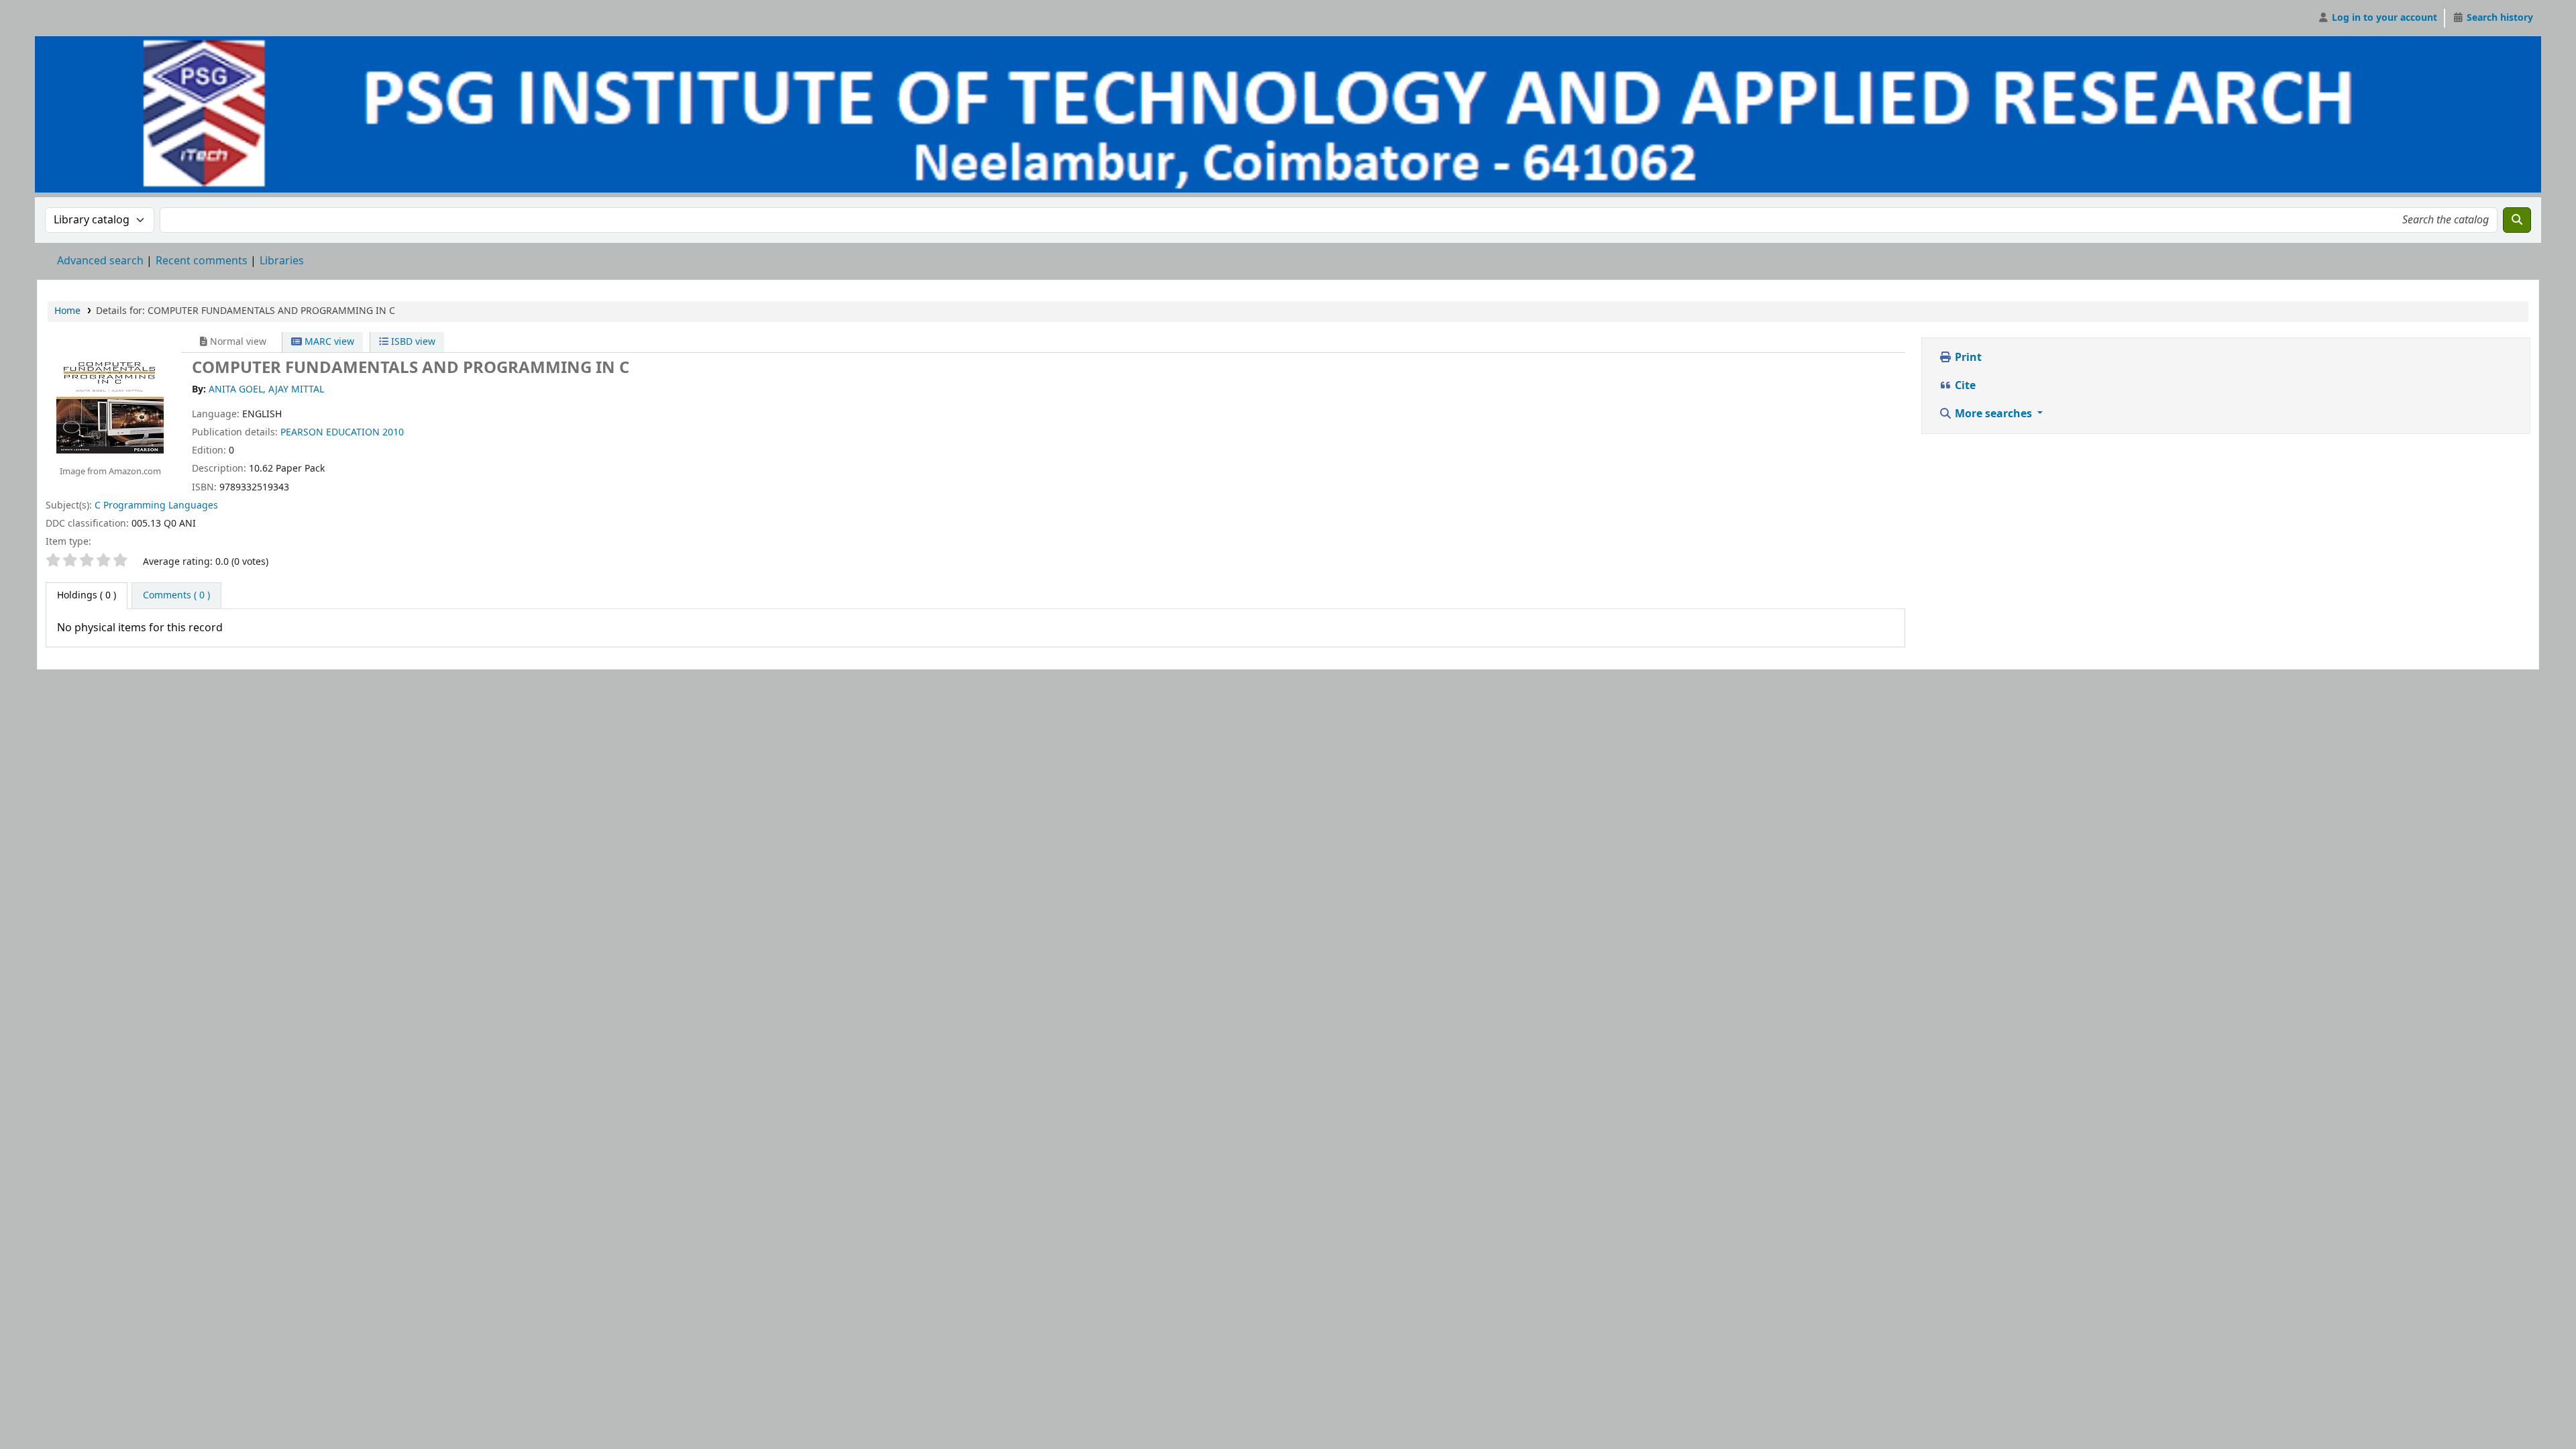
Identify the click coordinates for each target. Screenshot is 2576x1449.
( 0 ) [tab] (87, 595)
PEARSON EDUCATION (330, 432)
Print (1967, 358)
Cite (1964, 386)
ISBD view (412, 342)
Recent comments (202, 261)
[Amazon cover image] (110, 399)
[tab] (176, 596)
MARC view (328, 342)
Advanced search (100, 261)
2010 (393, 432)
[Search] (2517, 220)
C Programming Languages (156, 505)
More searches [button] (1993, 414)
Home (67, 311)
